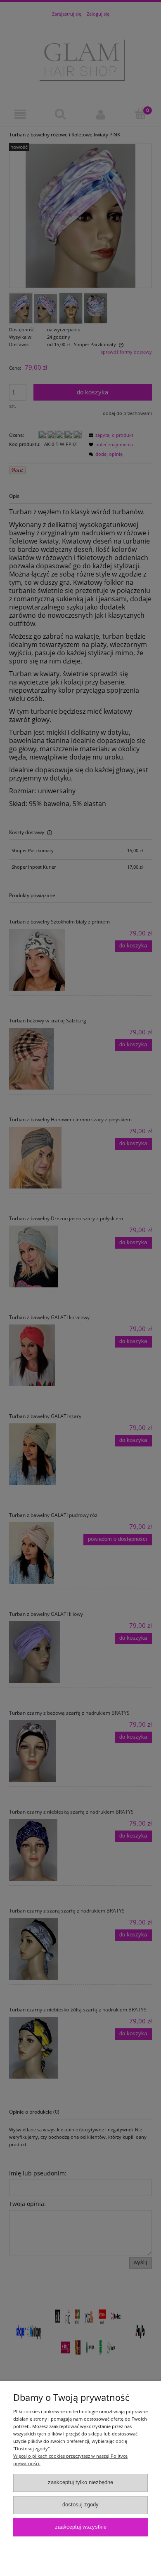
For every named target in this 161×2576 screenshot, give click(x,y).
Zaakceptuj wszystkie (81, 2527)
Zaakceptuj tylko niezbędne (80, 2482)
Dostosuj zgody (80, 2505)
